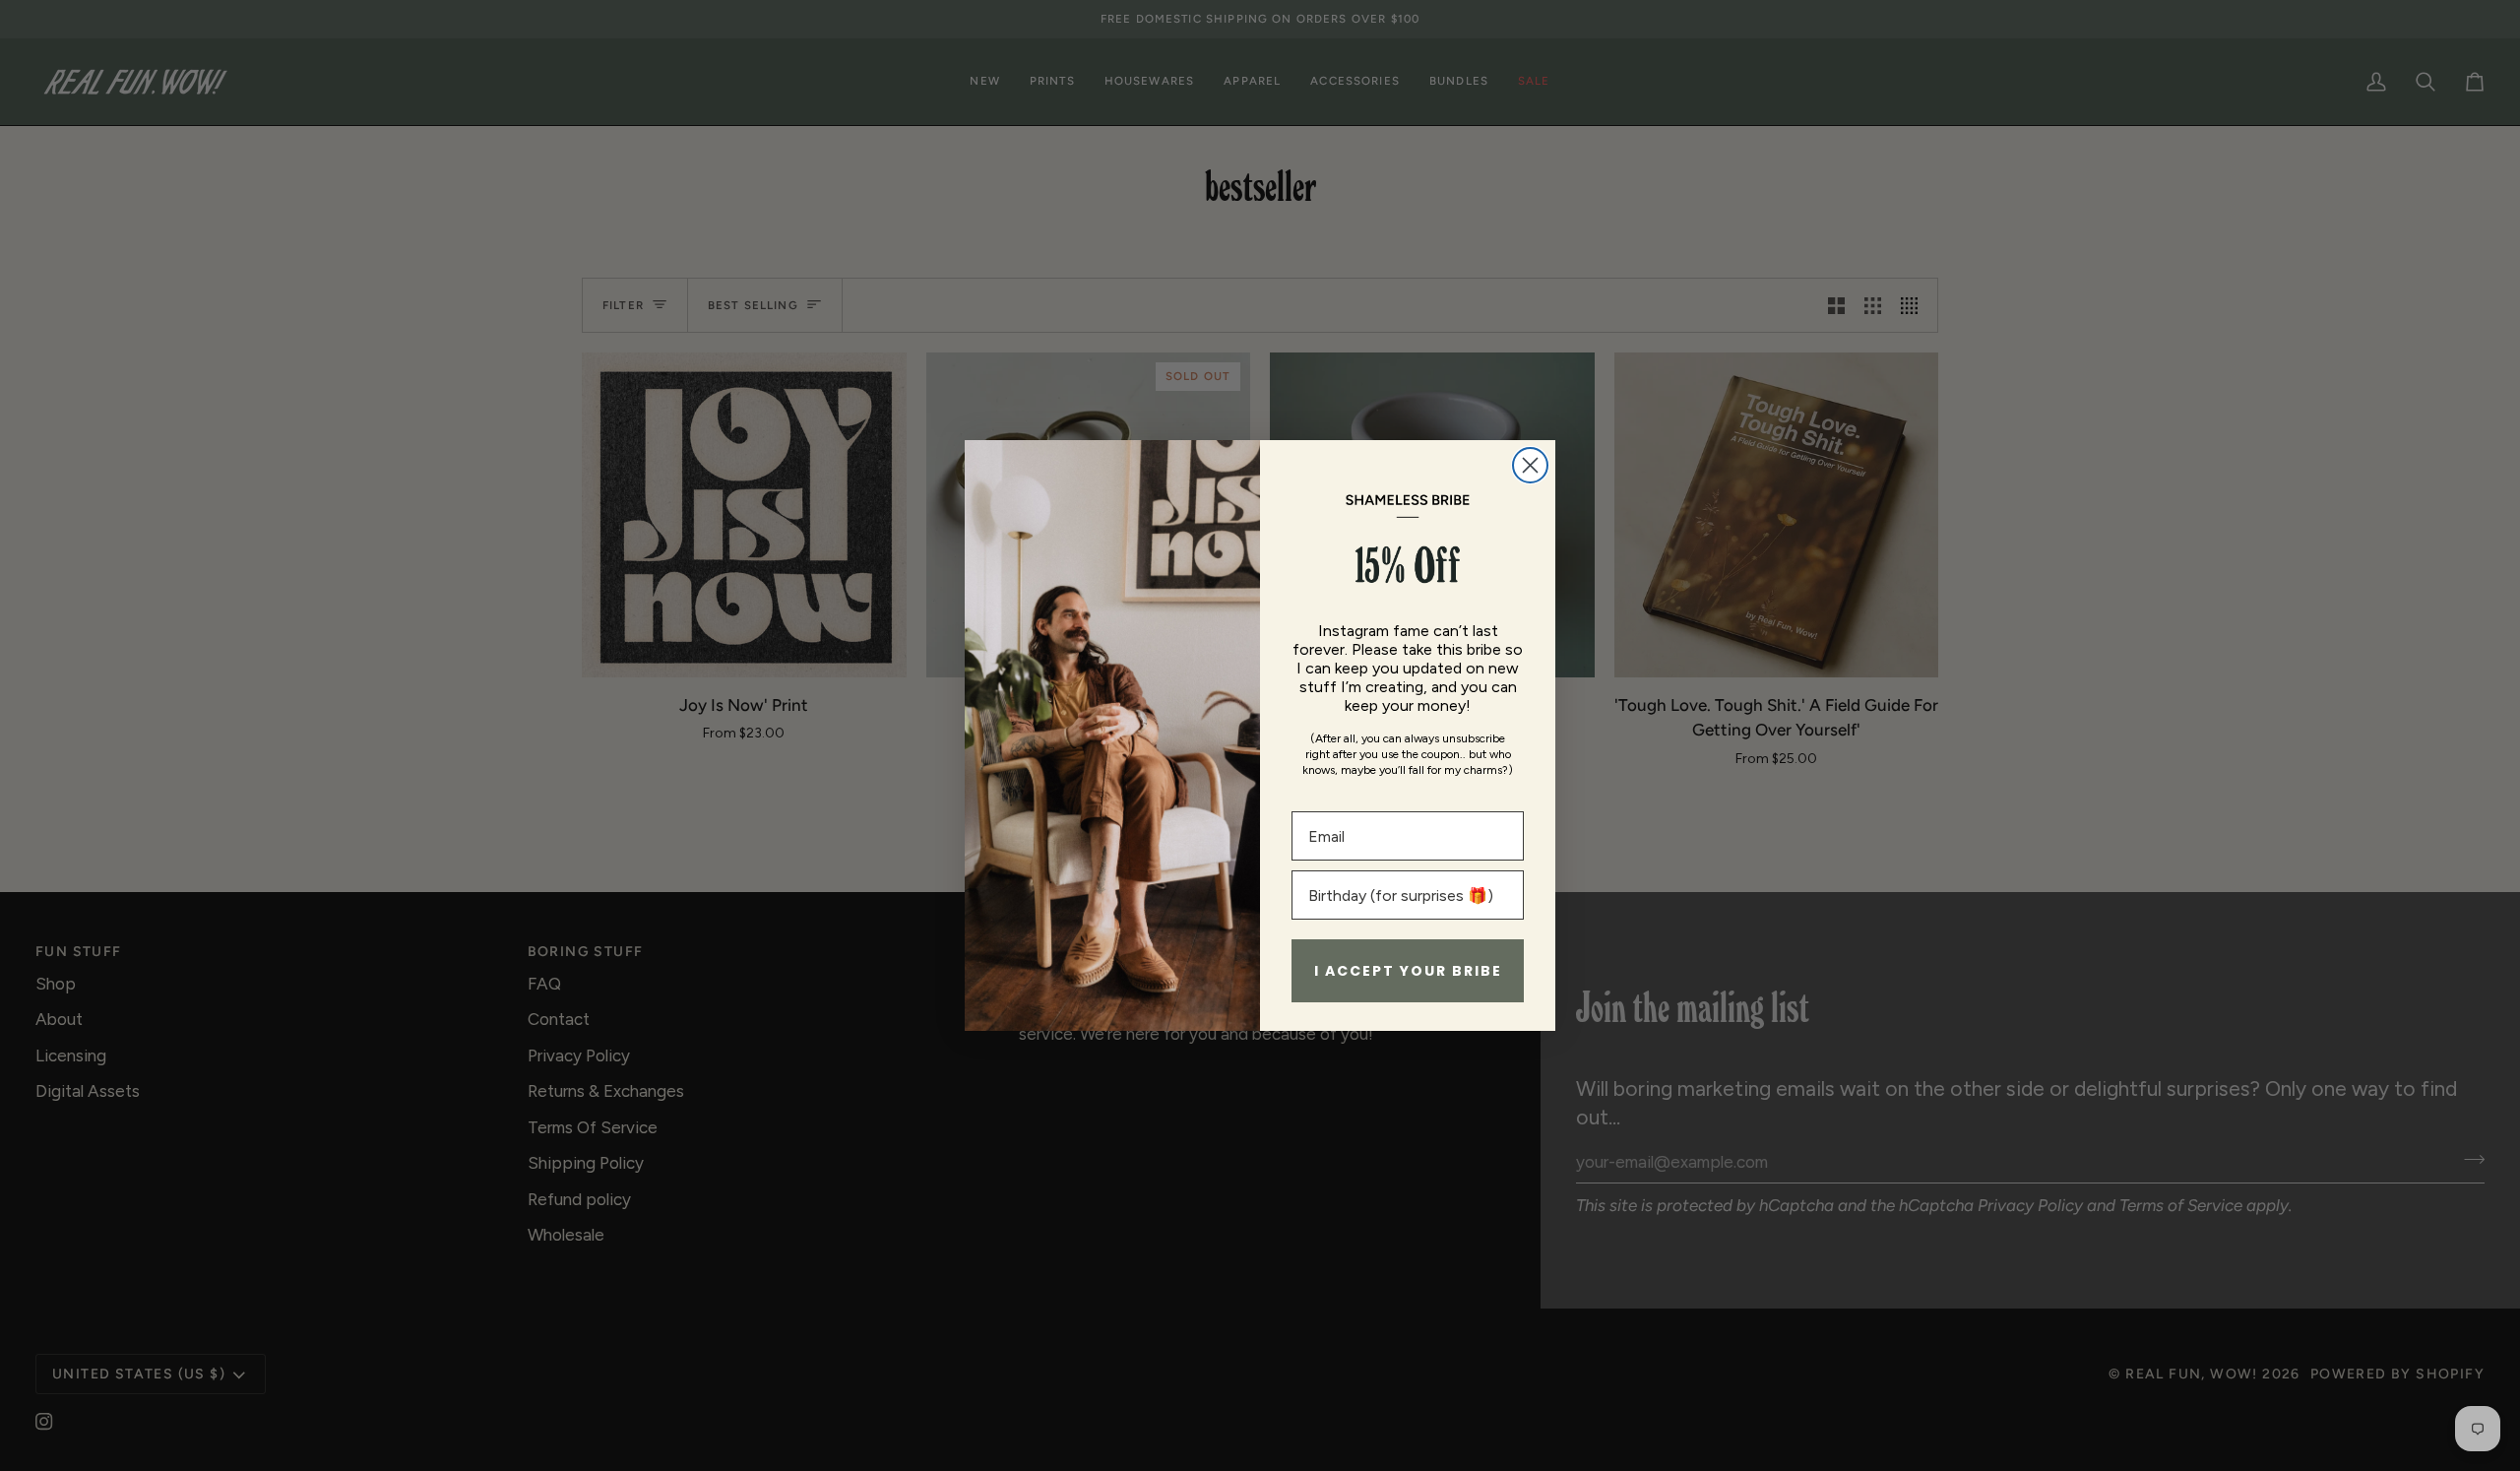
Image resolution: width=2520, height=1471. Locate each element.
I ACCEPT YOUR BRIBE (1408, 971)
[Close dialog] (1530, 465)
